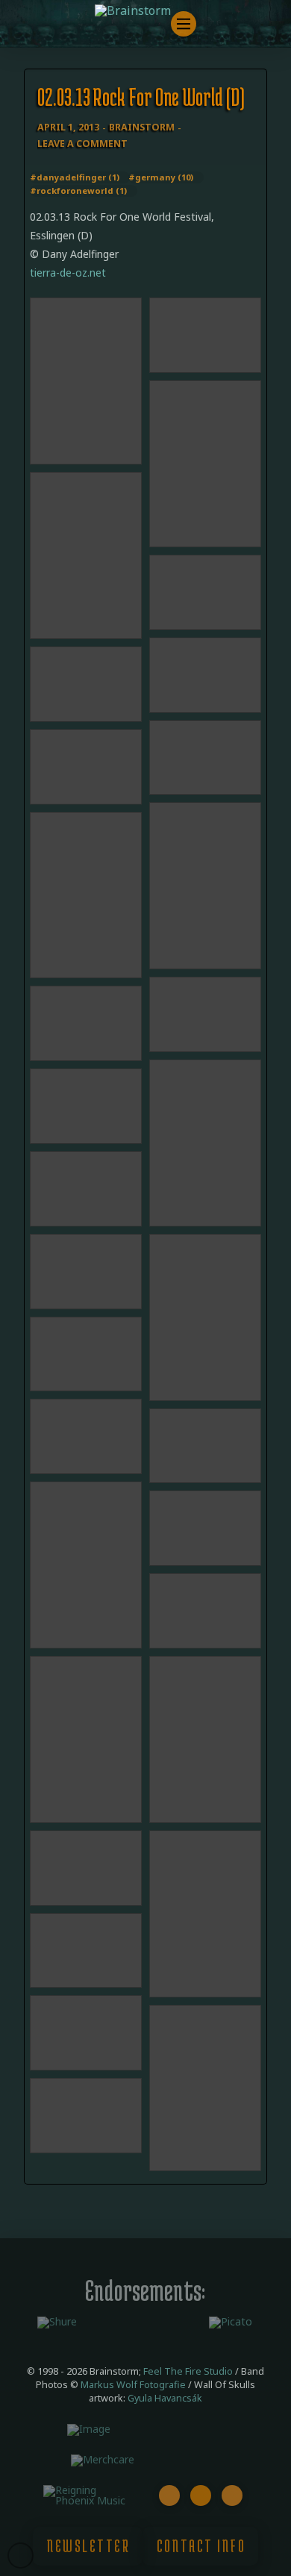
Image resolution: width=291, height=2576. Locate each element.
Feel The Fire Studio (188, 2371)
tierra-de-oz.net (68, 273)
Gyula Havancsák (165, 2398)
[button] (184, 24)
